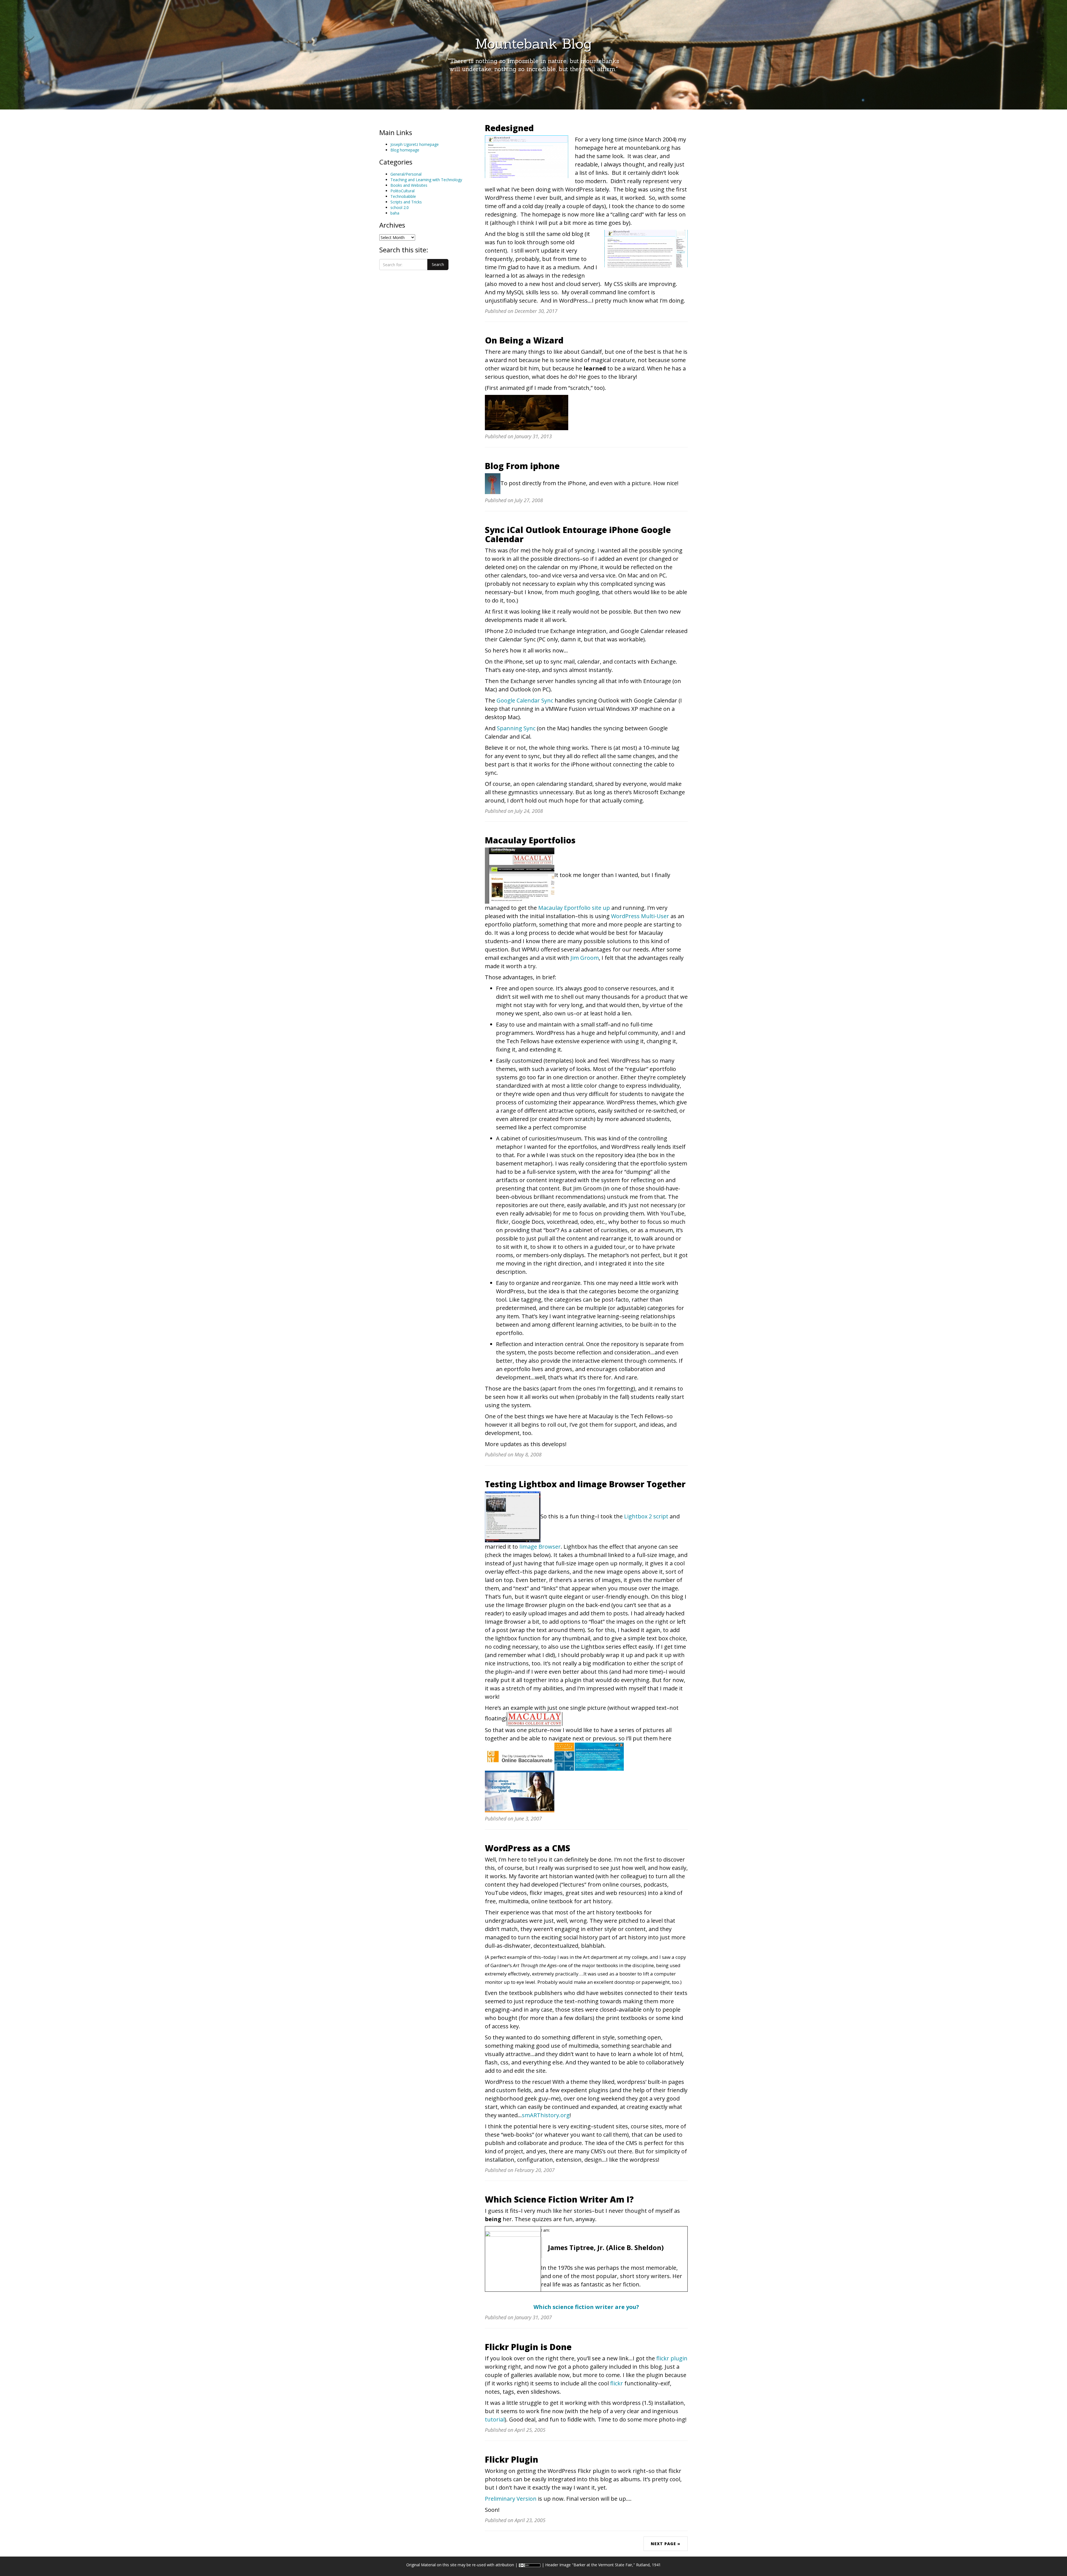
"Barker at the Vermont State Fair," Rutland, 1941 (616, 2565)
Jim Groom (585, 958)
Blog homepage (405, 150)
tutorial (495, 2419)
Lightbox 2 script (646, 1516)
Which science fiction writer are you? (586, 2307)
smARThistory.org (546, 2115)
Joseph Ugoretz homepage (415, 144)
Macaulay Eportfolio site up (574, 908)
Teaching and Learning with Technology (426, 180)
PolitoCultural (402, 191)
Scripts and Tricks (406, 202)
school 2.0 (400, 207)
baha (395, 213)
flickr (617, 2383)
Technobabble (403, 196)
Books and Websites (409, 185)
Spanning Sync (516, 728)
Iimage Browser (540, 1547)
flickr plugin (672, 2358)
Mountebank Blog (533, 44)
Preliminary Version (511, 2499)
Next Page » (666, 2544)
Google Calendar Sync (525, 700)
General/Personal (406, 174)
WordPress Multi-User (640, 916)
